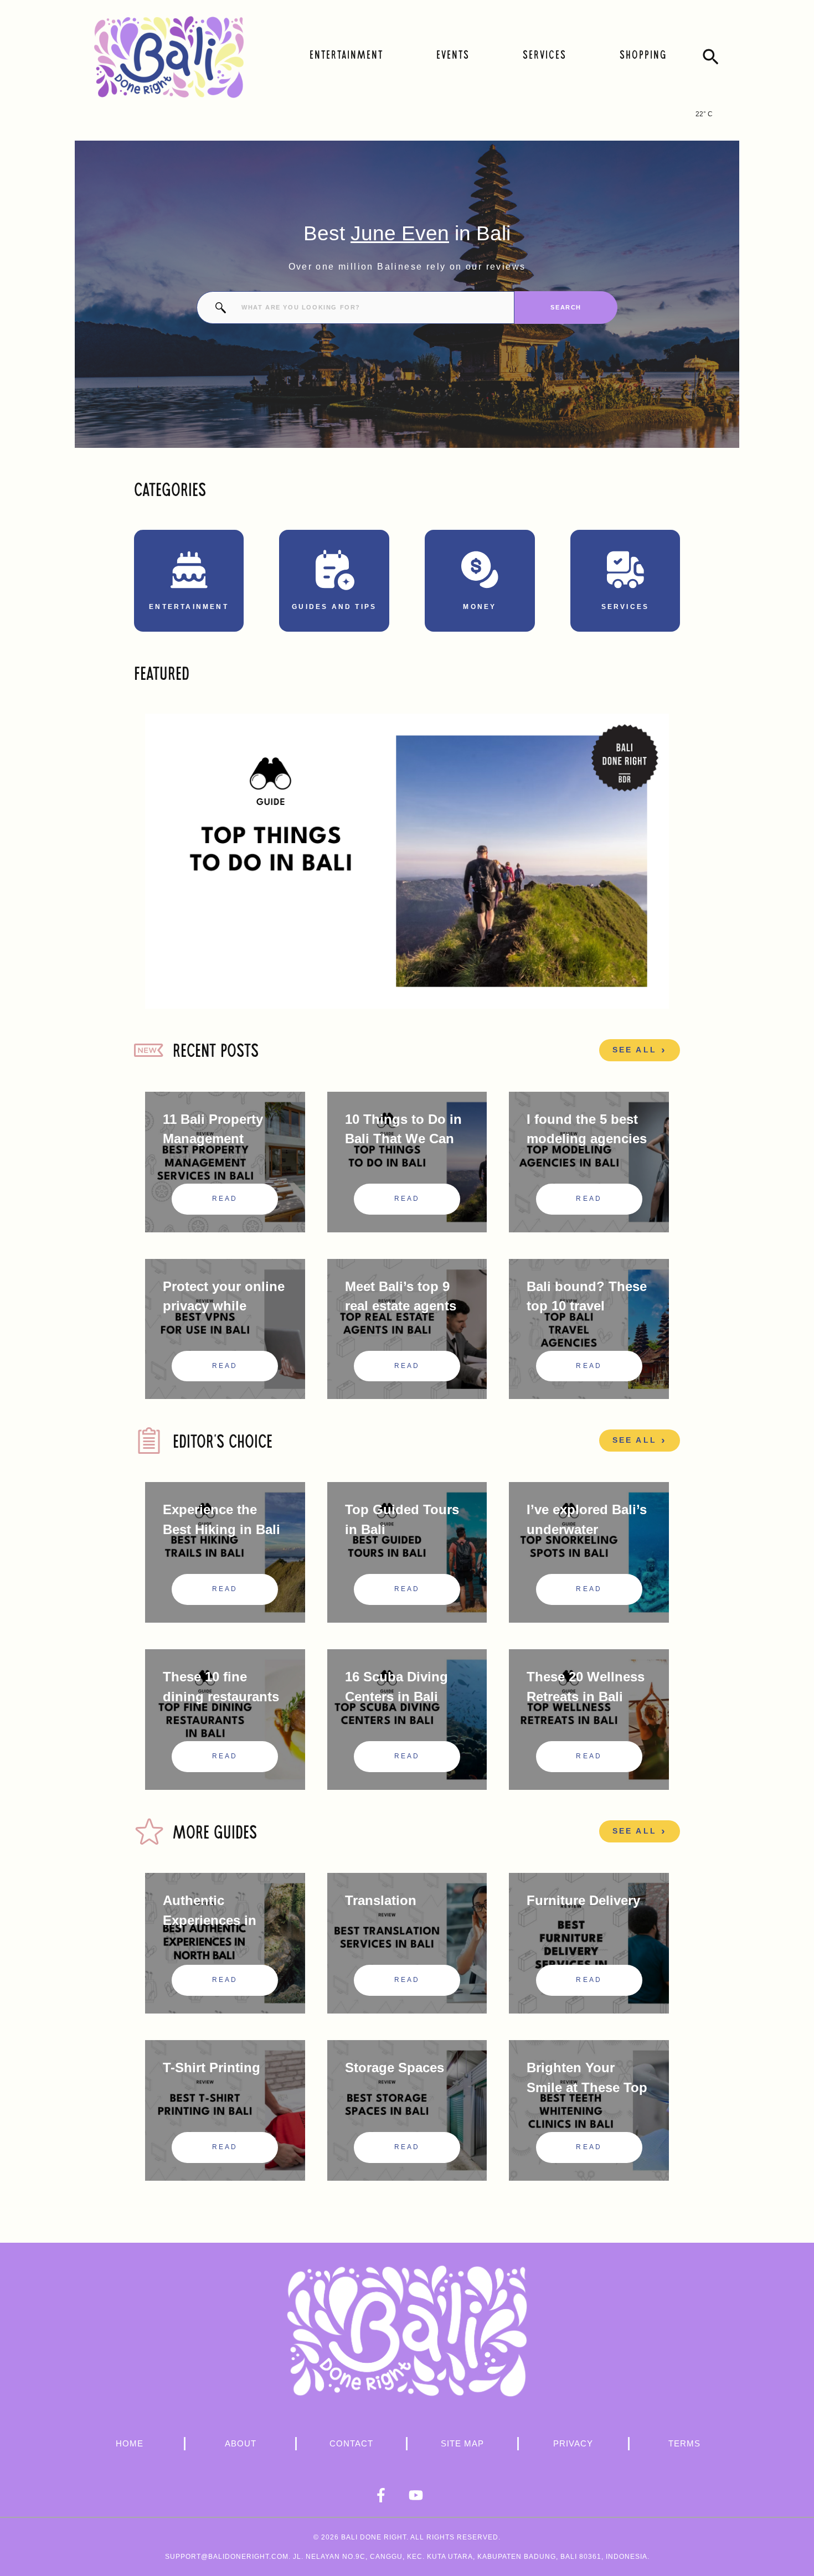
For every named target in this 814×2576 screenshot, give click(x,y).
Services (545, 56)
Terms (684, 2443)
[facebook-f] (390, 2495)
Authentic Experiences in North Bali (210, 1920)
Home (130, 2443)
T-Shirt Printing (212, 2067)
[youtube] (425, 2495)
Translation (381, 1900)
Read (225, 1199)
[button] (711, 57)
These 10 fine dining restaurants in (221, 1697)
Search (566, 307)
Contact (351, 2443)
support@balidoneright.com (227, 2557)
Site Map (462, 2443)
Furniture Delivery (583, 1900)
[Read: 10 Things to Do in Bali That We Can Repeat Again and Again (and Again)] (407, 861)
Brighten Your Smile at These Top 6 (587, 2087)
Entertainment (346, 56)
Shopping (643, 56)
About (241, 2443)
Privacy (573, 2443)
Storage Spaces (395, 2067)
